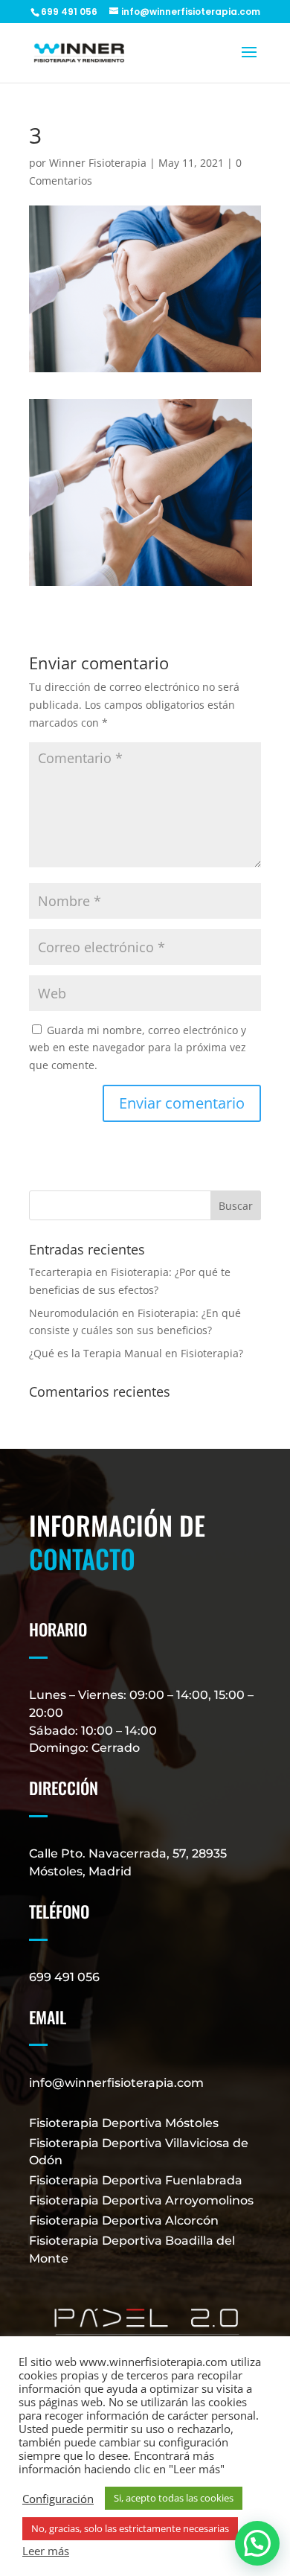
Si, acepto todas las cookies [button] (174, 2498)
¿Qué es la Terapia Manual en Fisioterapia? (136, 1353)
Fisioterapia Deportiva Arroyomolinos (141, 2200)
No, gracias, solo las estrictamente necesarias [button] (130, 2528)
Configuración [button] (58, 2499)
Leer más (46, 2551)
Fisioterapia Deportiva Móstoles (124, 2123)
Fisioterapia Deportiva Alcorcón (124, 2220)
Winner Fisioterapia (98, 163)
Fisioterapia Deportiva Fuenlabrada (136, 2180)
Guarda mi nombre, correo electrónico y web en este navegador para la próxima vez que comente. (138, 1048)
